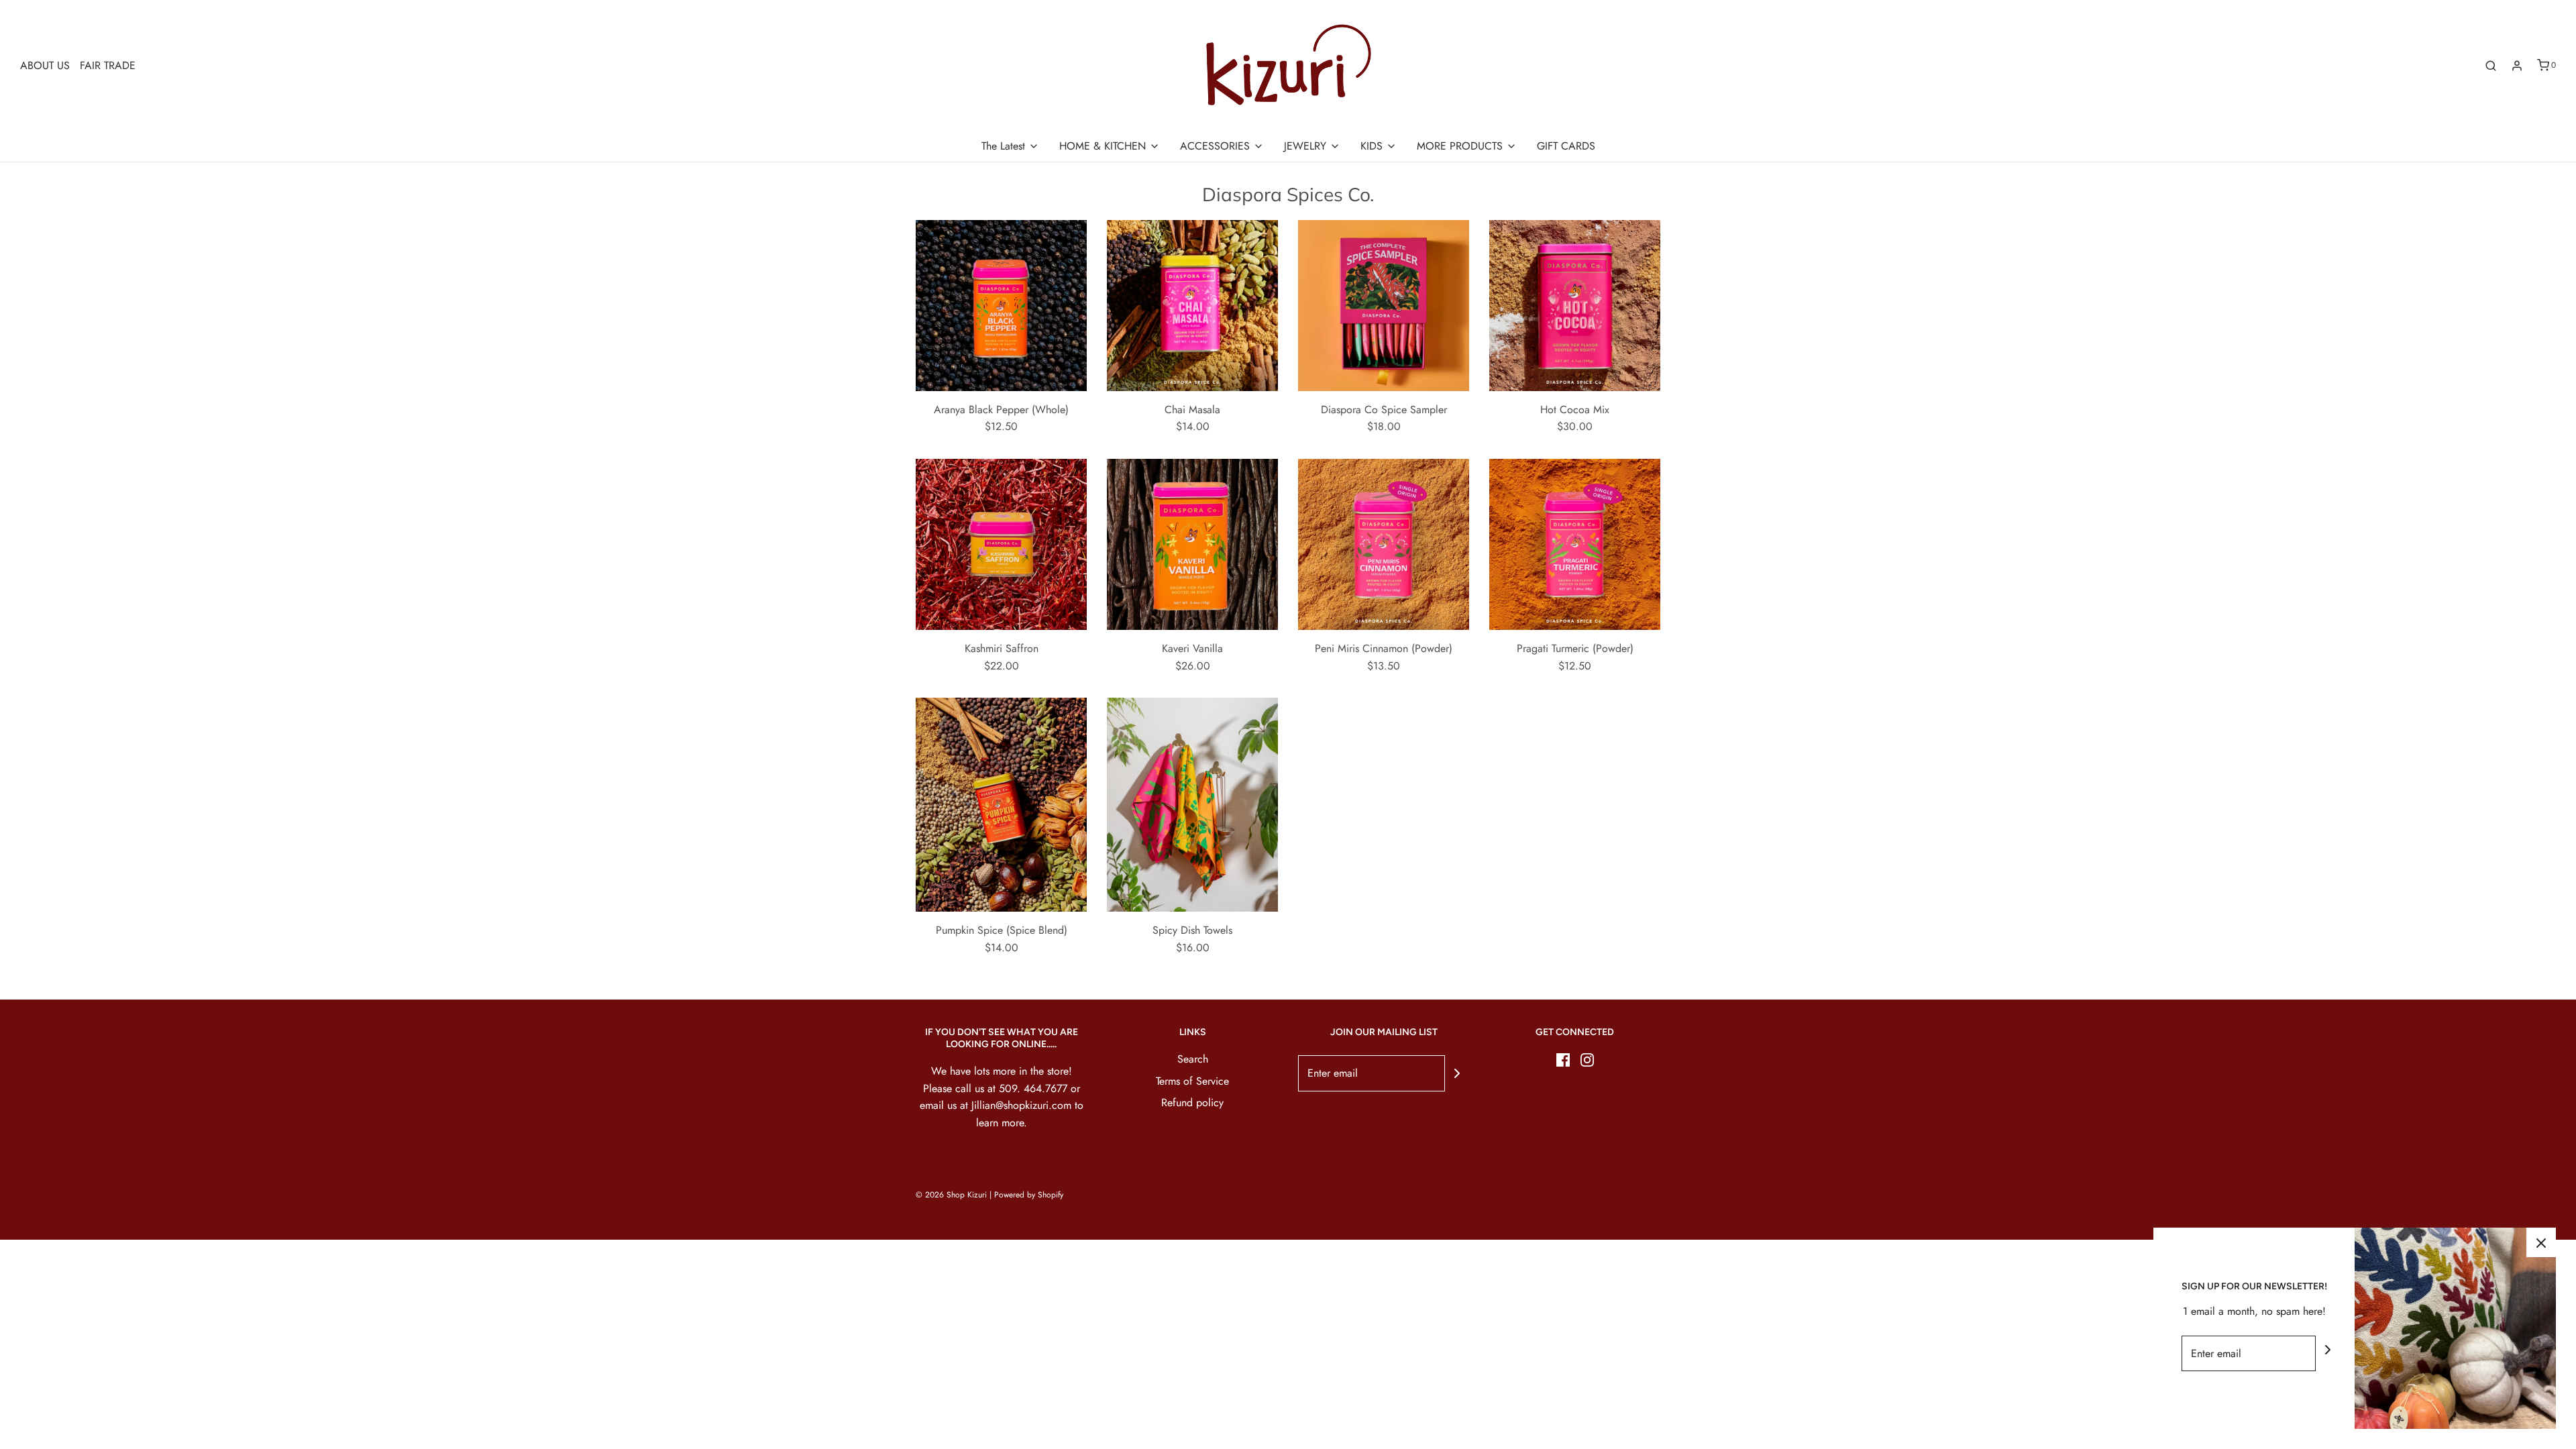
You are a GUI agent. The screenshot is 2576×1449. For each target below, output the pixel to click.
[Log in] (2517, 66)
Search (1193, 1059)
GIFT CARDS (1566, 146)
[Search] (2491, 66)
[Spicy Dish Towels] (1192, 805)
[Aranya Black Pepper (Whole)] (1001, 306)
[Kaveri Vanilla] (1192, 544)
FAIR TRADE (108, 65)
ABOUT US (45, 65)
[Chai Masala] (1192, 306)
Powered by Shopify (1029, 1195)
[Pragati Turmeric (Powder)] (1575, 544)
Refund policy (1192, 1103)
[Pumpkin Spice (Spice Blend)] (1001, 805)
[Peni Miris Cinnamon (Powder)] (1384, 544)
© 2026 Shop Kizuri (951, 1195)
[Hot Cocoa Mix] (1575, 306)
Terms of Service (1192, 1081)
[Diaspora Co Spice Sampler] (1384, 306)
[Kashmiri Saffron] (1001, 544)
